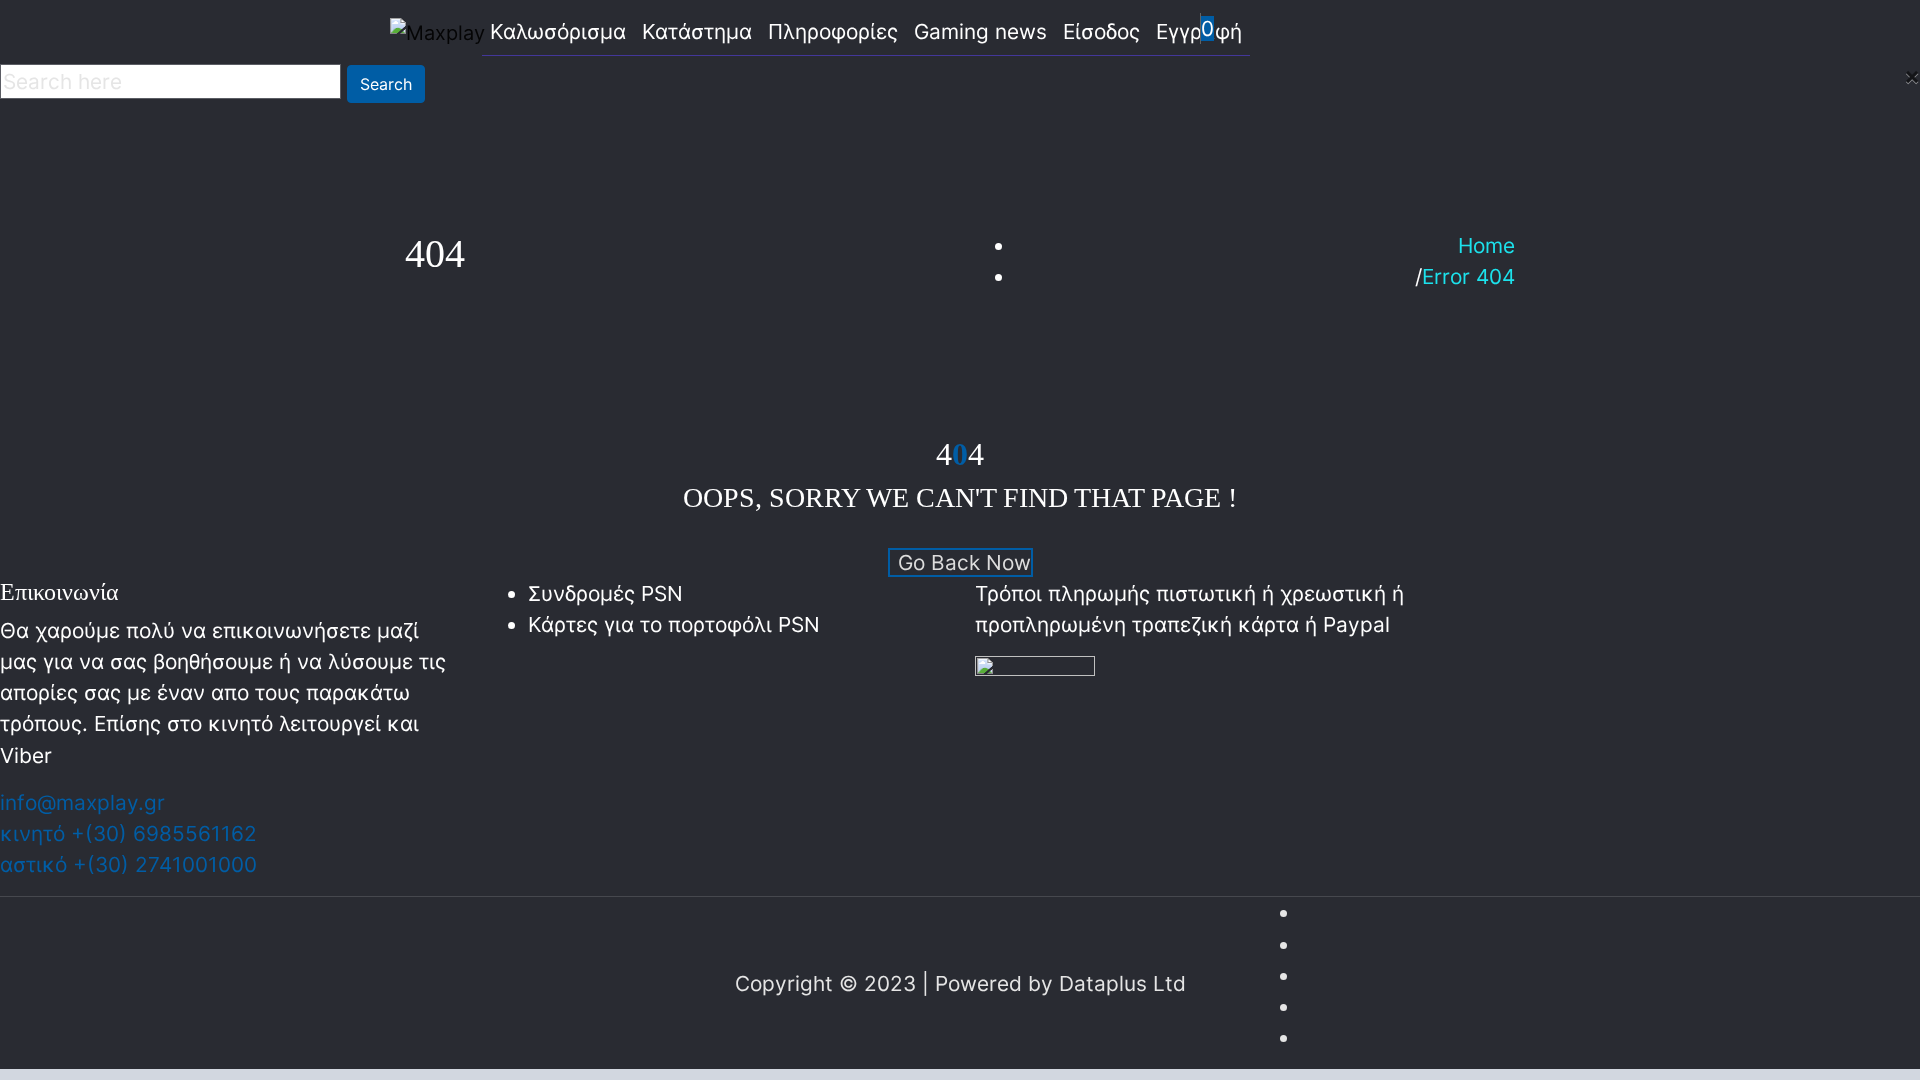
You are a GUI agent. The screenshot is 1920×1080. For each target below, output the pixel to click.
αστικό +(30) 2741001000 (128, 864)
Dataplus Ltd (1122, 983)
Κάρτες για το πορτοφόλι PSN (674, 624)
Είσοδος (1101, 31)
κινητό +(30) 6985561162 (128, 833)
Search (386, 84)
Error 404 (1468, 276)
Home (1486, 245)
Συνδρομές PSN (605, 593)
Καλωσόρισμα (558, 31)
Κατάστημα (697, 31)
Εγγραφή (1199, 31)
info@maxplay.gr (82, 802)
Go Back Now (964, 562)
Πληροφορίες (833, 31)
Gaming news (980, 31)
